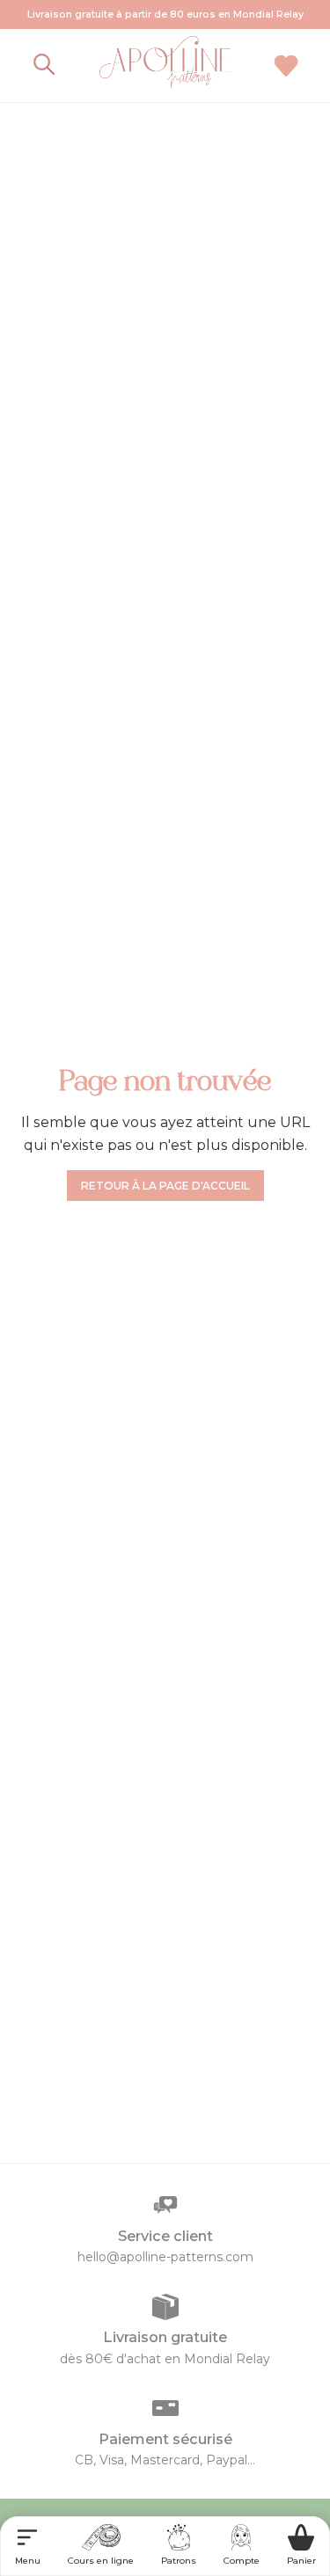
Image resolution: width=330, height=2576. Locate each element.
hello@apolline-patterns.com (165, 2257)
